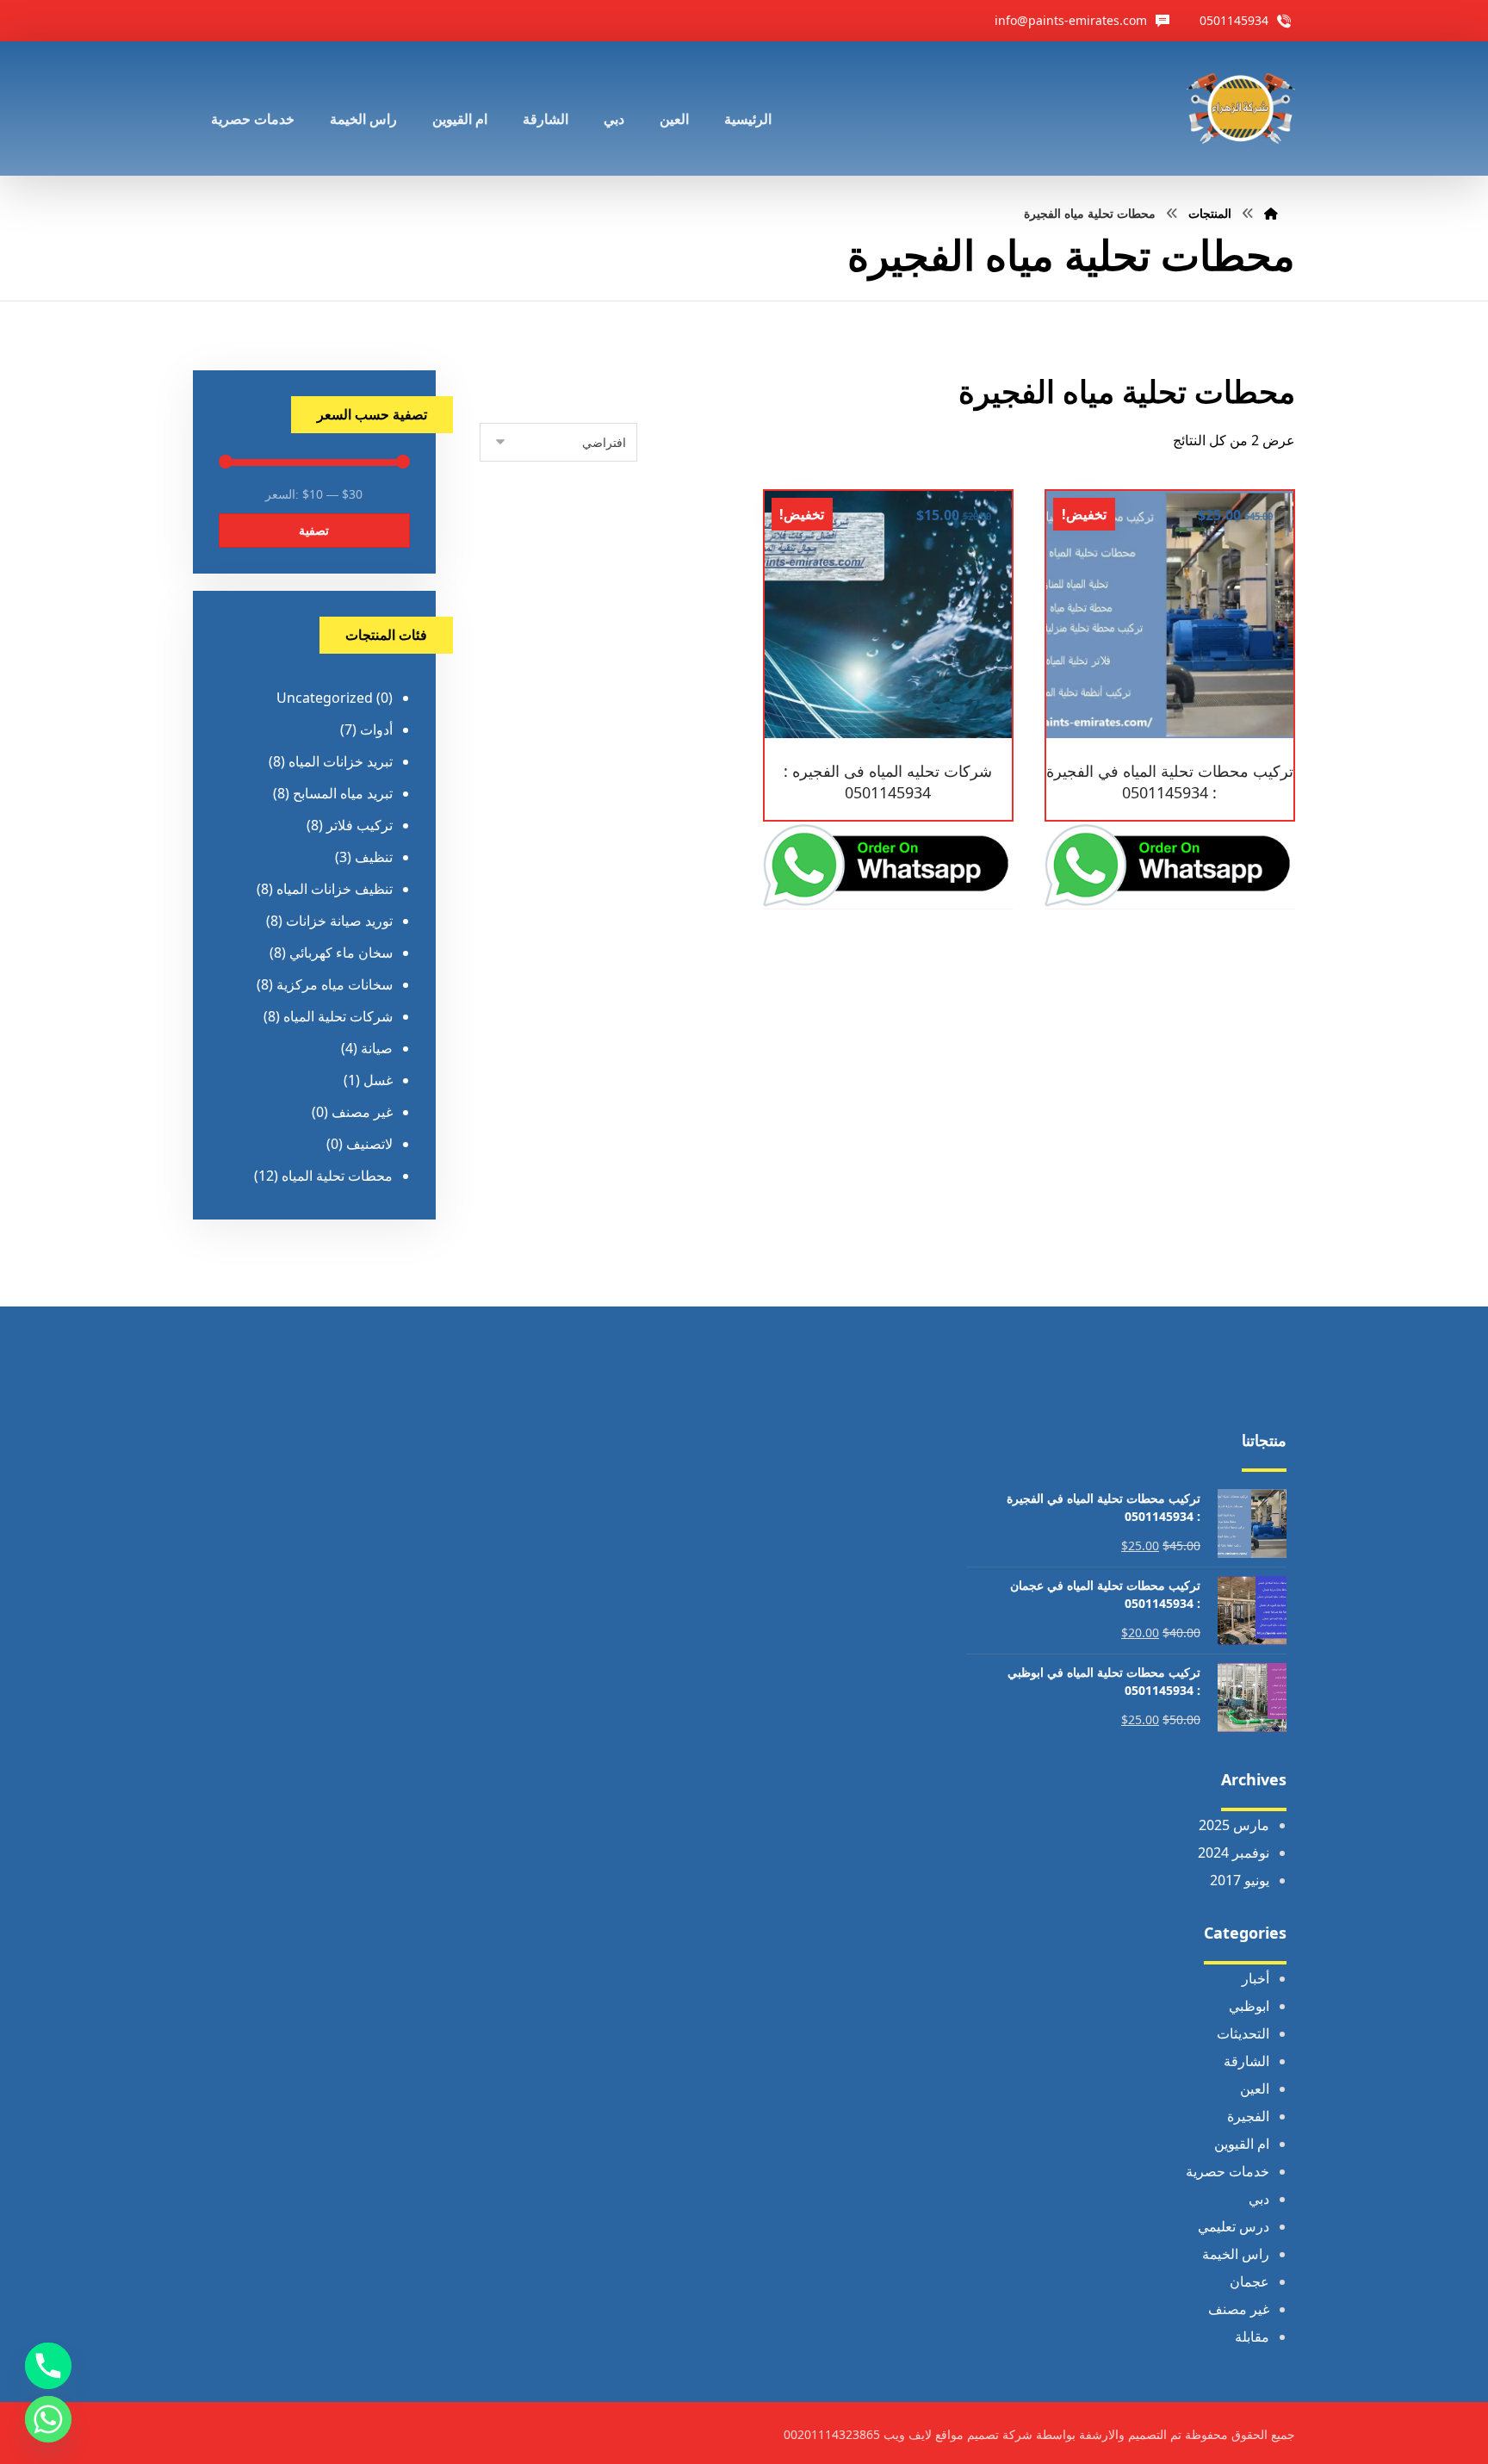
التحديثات (1243, 2033)
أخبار (1255, 1978)
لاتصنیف (369, 1144)
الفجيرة (1248, 2116)
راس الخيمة (1236, 2254)
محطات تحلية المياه (337, 1176)
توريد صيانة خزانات (339, 921)
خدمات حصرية (1228, 2171)
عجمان (1249, 2281)
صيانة (377, 1048)
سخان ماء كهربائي (341, 953)
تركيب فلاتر (360, 825)
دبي (1259, 2199)
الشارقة (1246, 2061)
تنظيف (374, 857)
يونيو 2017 (1240, 1880)
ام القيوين (1242, 2144)
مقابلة (1252, 2337)
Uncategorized (325, 698)
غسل (378, 1080)
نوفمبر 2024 (1234, 1853)
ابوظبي (1249, 2006)
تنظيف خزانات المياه (335, 889)
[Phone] (48, 2366)
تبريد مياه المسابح (343, 793)
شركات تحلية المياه (338, 1016)
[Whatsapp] (48, 2419)
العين (1255, 2089)
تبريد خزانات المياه (341, 761)
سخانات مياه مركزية (335, 984)
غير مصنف (362, 1112)
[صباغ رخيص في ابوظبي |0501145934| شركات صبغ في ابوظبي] (1241, 109)
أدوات (376, 729)
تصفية (314, 530)
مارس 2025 (1234, 1825)
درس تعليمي (1234, 2226)
